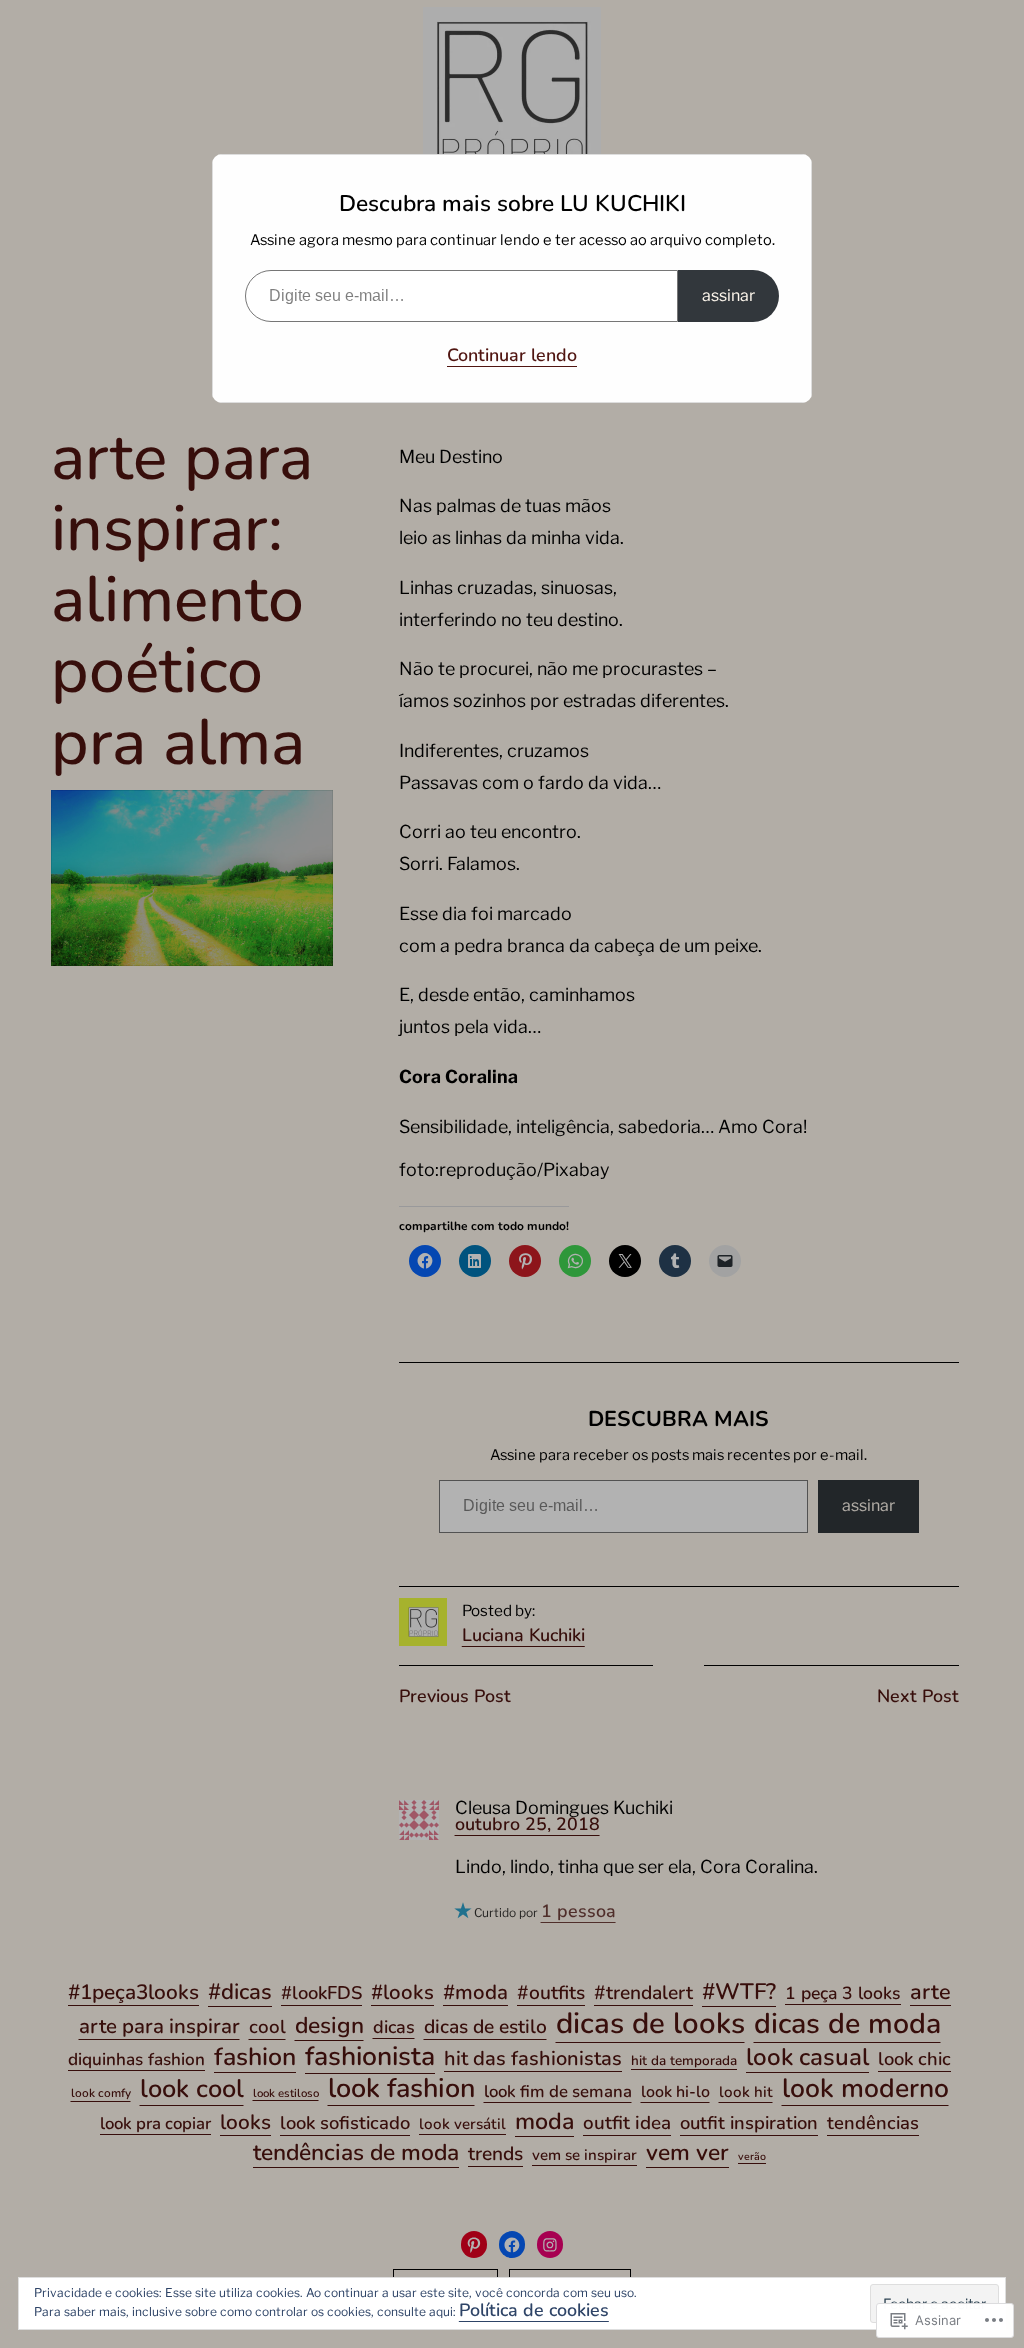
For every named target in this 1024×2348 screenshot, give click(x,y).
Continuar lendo (512, 355)
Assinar (728, 295)
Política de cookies (534, 2310)
